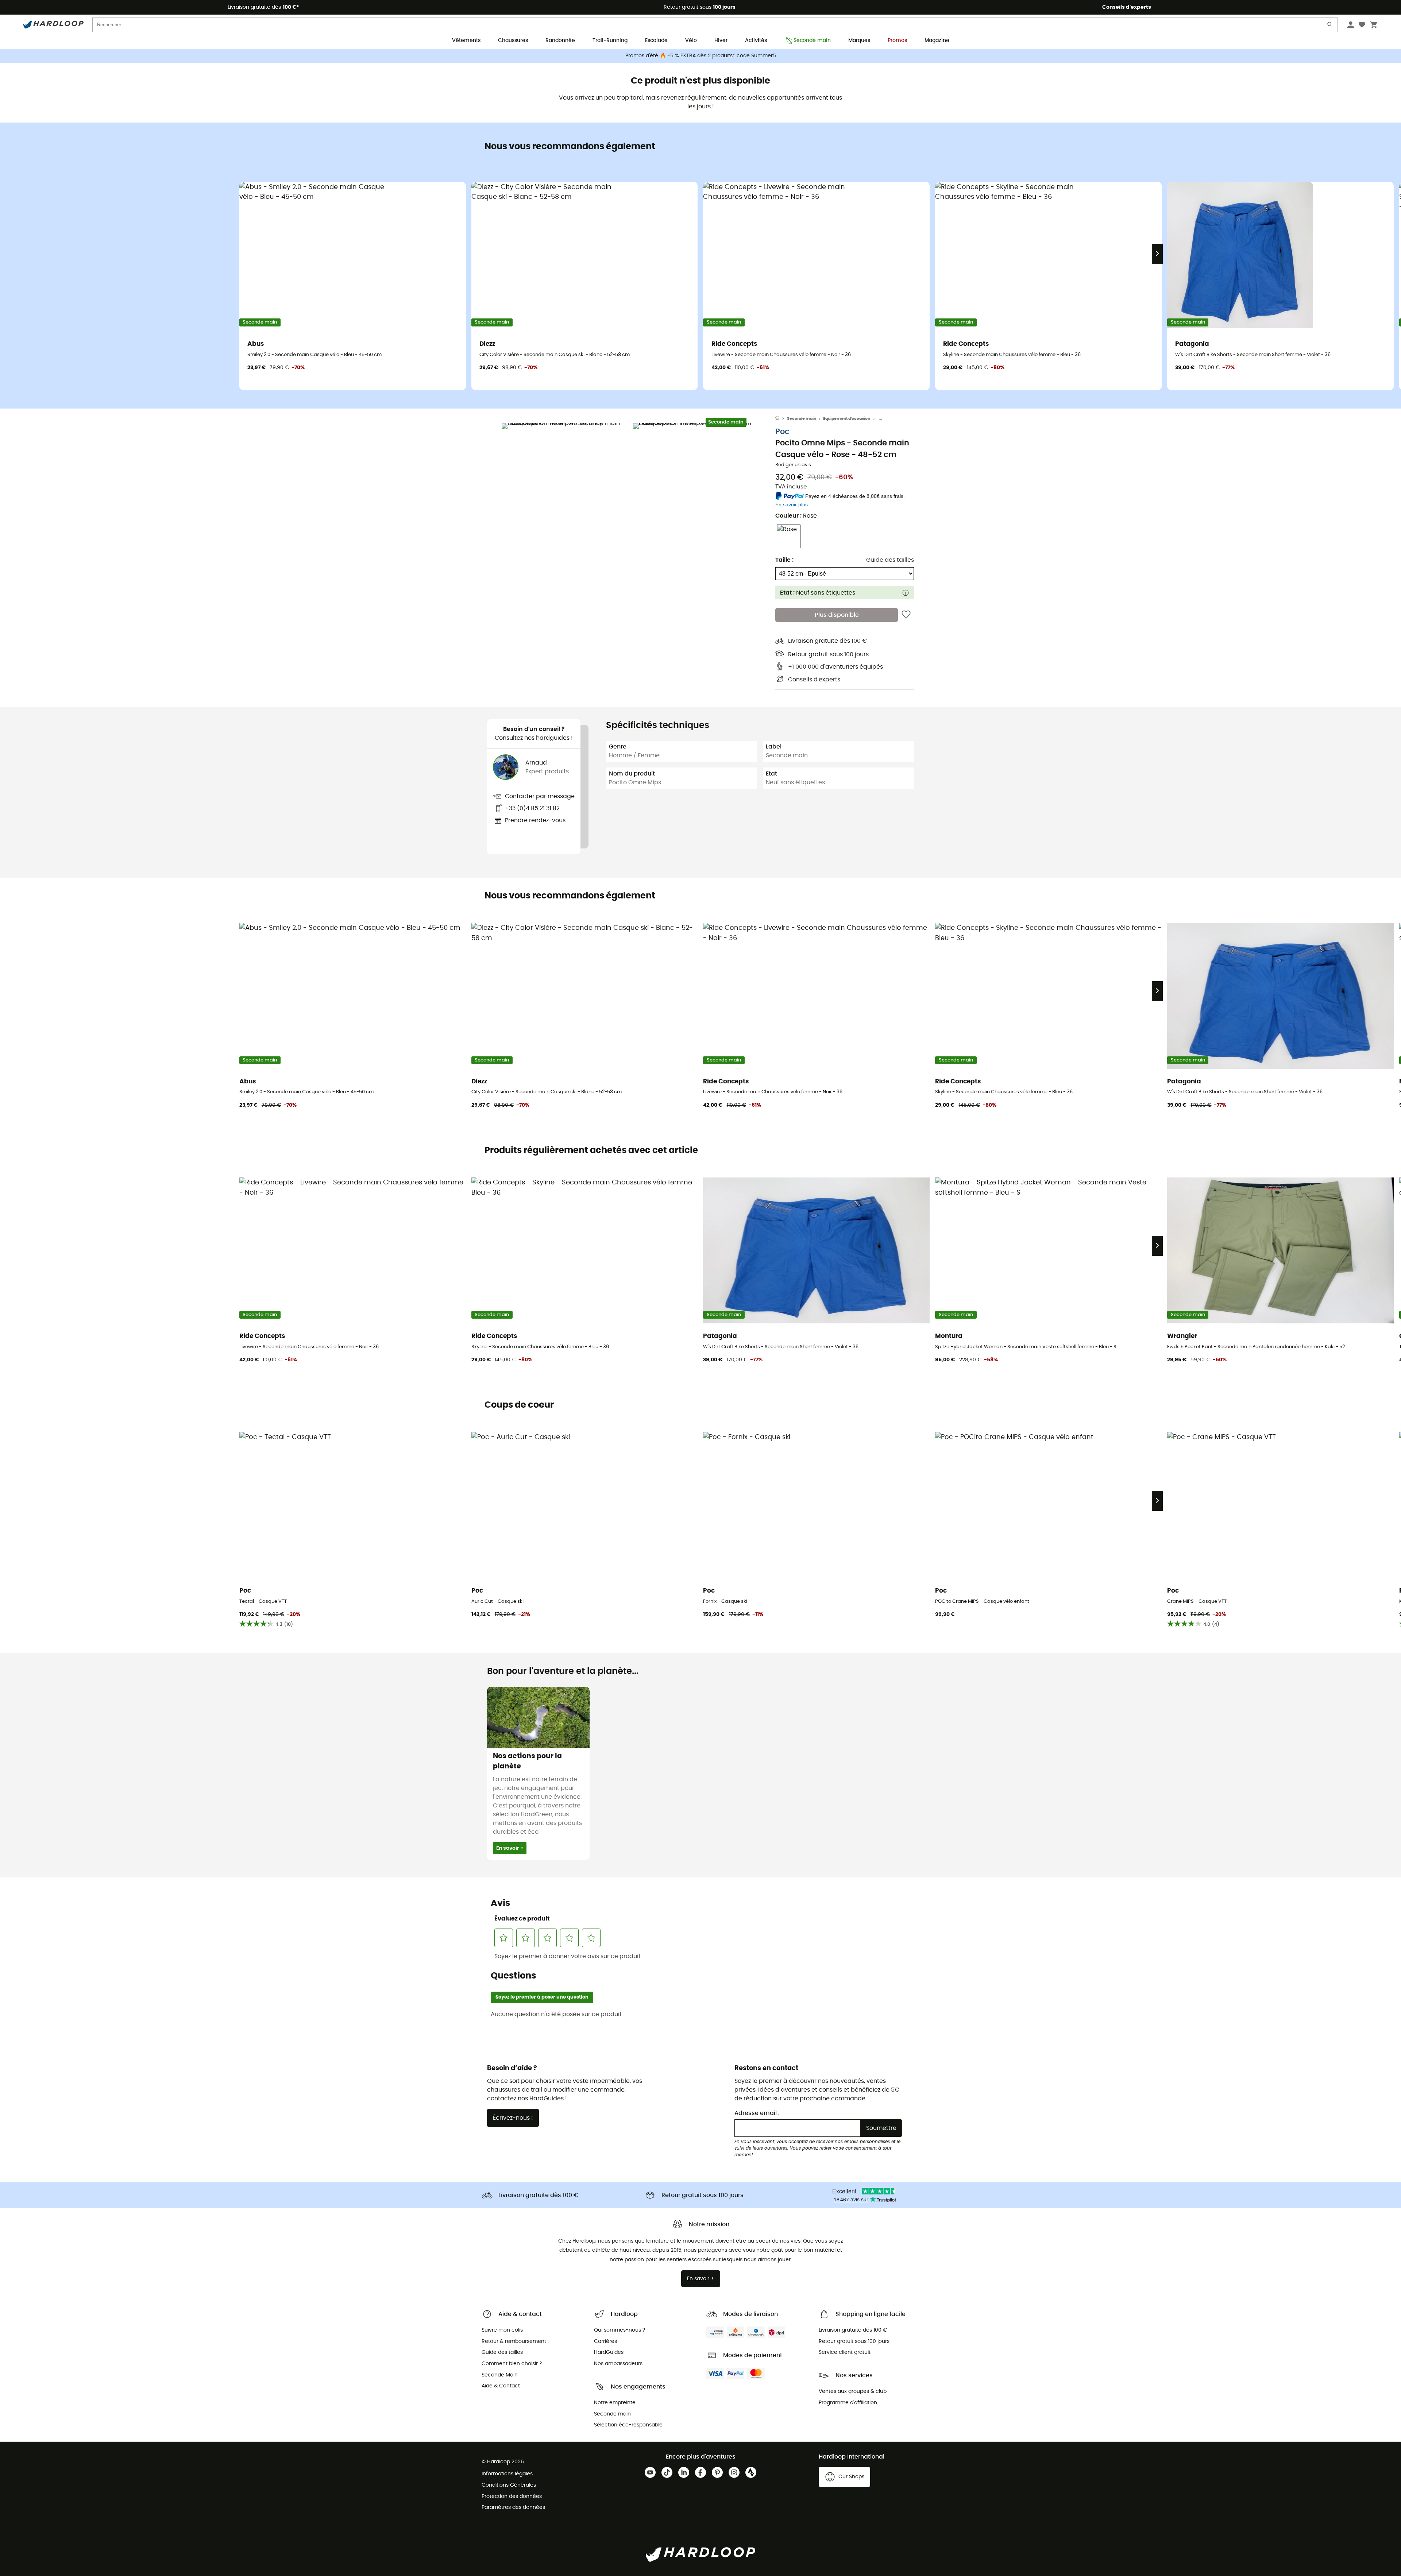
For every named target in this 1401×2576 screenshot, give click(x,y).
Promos (897, 40)
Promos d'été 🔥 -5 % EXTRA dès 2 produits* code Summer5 (701, 56)
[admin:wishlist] (906, 615)
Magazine (937, 40)
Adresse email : (757, 2113)
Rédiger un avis (793, 465)
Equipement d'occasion (847, 419)
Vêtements (466, 40)
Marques (859, 40)
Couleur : (796, 516)
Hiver (721, 40)
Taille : (784, 560)
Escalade (656, 40)
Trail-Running (610, 40)
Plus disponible (837, 615)
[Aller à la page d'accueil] (781, 419)
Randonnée (560, 40)
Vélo (691, 40)
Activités (756, 40)
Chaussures (513, 40)
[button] (566, 487)
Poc (782, 432)
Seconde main (812, 40)
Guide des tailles (890, 560)
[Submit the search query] (1330, 26)
